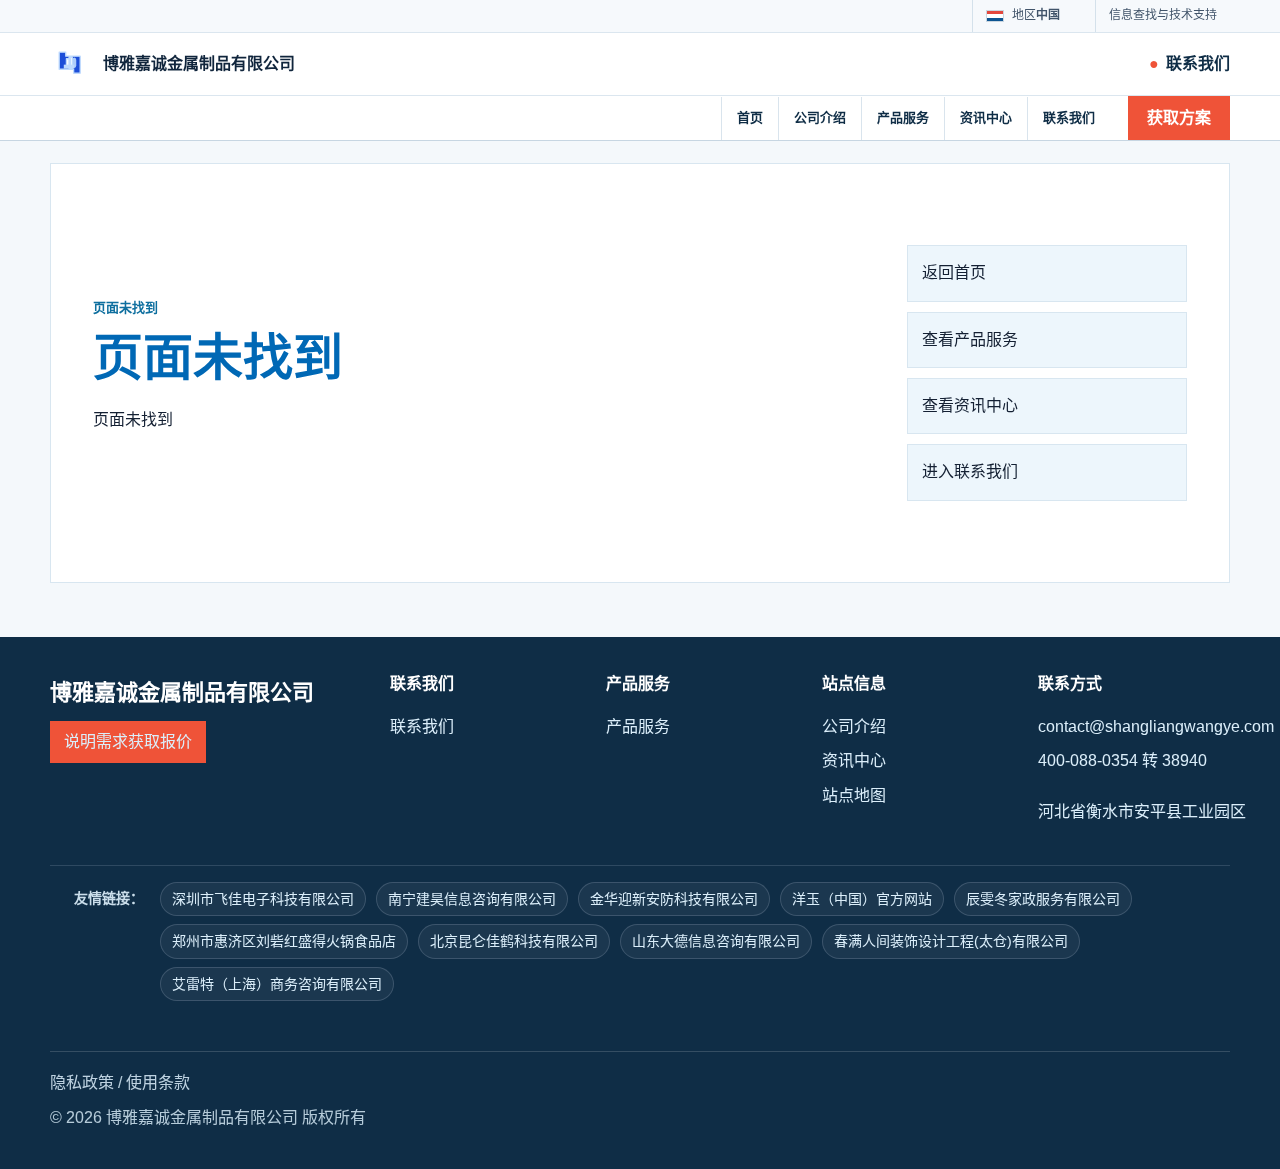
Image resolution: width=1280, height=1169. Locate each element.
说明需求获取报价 (128, 741)
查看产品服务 (970, 339)
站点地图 (854, 795)
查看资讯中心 (970, 405)
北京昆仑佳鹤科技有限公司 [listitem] (514, 941)
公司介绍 (820, 117)
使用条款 (158, 1082)
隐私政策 (82, 1082)
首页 (750, 117)
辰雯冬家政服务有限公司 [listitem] (1043, 899)
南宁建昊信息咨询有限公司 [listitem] (472, 899)
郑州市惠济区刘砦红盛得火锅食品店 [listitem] (284, 941)
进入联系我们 (970, 471)
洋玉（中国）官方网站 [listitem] (862, 899)
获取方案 (1179, 117)
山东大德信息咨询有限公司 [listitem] (716, 941)
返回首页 (954, 272)
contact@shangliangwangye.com (1156, 726)
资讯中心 (986, 117)
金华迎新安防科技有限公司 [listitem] (674, 899)
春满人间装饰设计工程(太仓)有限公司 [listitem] (951, 941)
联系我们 (1069, 117)
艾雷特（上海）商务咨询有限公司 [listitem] (277, 984)
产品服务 (903, 117)
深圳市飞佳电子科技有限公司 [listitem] (263, 899)
